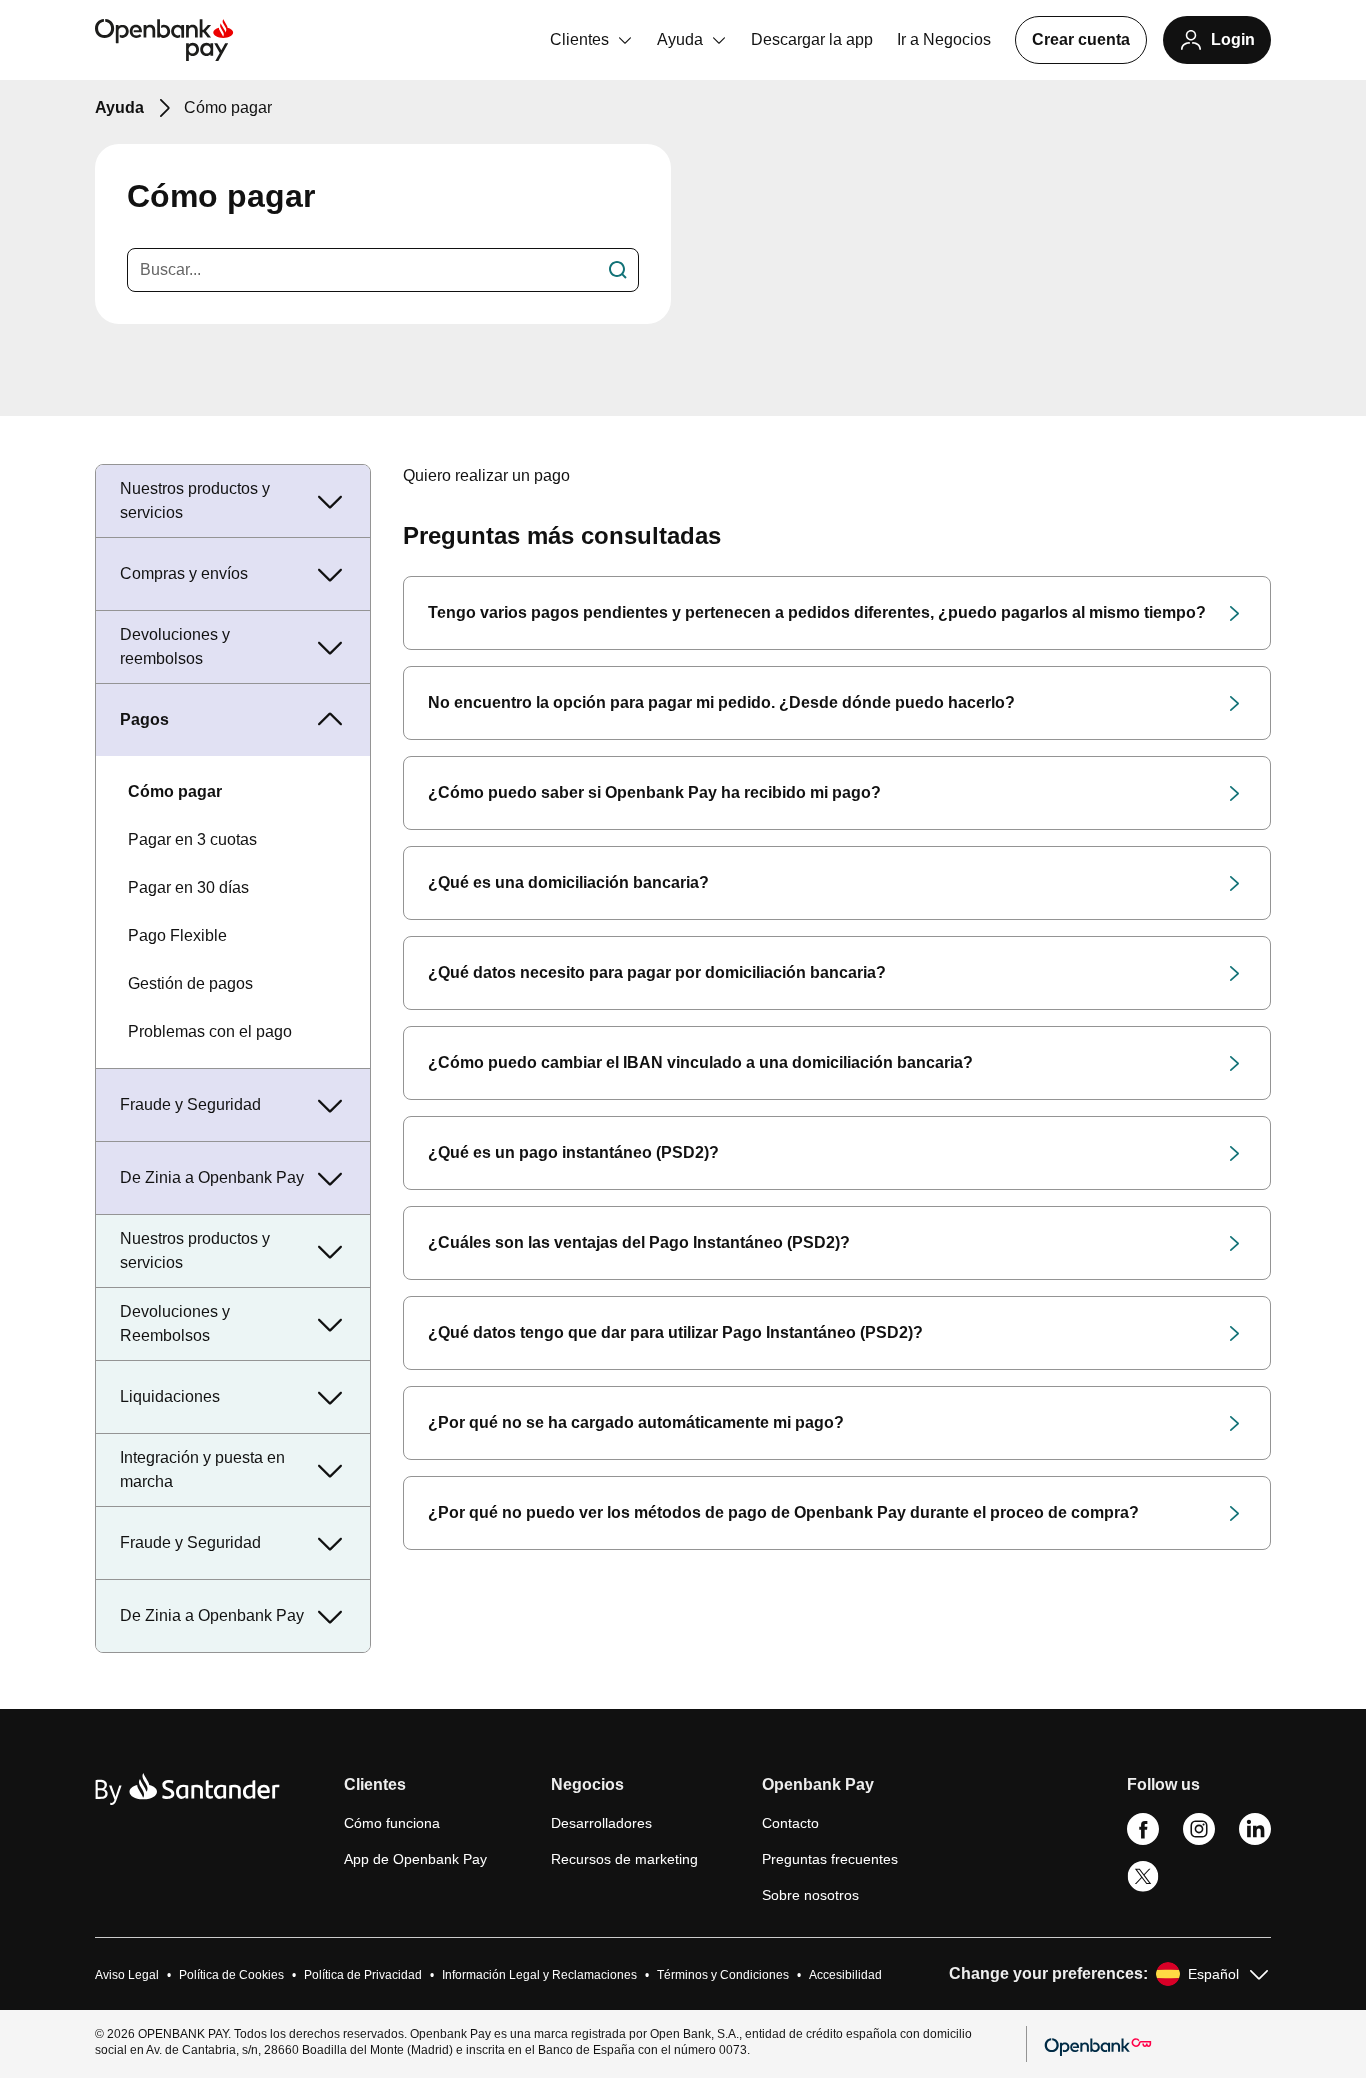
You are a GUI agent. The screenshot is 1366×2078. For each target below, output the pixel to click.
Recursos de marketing (624, 1859)
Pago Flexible (177, 935)
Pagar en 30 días (188, 887)
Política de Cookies (231, 1975)
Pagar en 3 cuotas (192, 839)
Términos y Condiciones (723, 1975)
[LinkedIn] (1255, 1840)
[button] (415, 1793)
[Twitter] (1143, 1888)
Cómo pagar (175, 791)
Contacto (790, 1823)
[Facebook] (1143, 1840)
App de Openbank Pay (415, 1859)
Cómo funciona (392, 1823)
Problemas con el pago (210, 1031)
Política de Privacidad (363, 1975)
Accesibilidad (845, 1975)
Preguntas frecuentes (830, 1859)
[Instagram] (1199, 1840)
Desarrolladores (601, 1823)
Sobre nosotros (810, 1895)
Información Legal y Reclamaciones (539, 1975)
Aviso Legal (127, 1975)
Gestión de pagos (190, 983)
